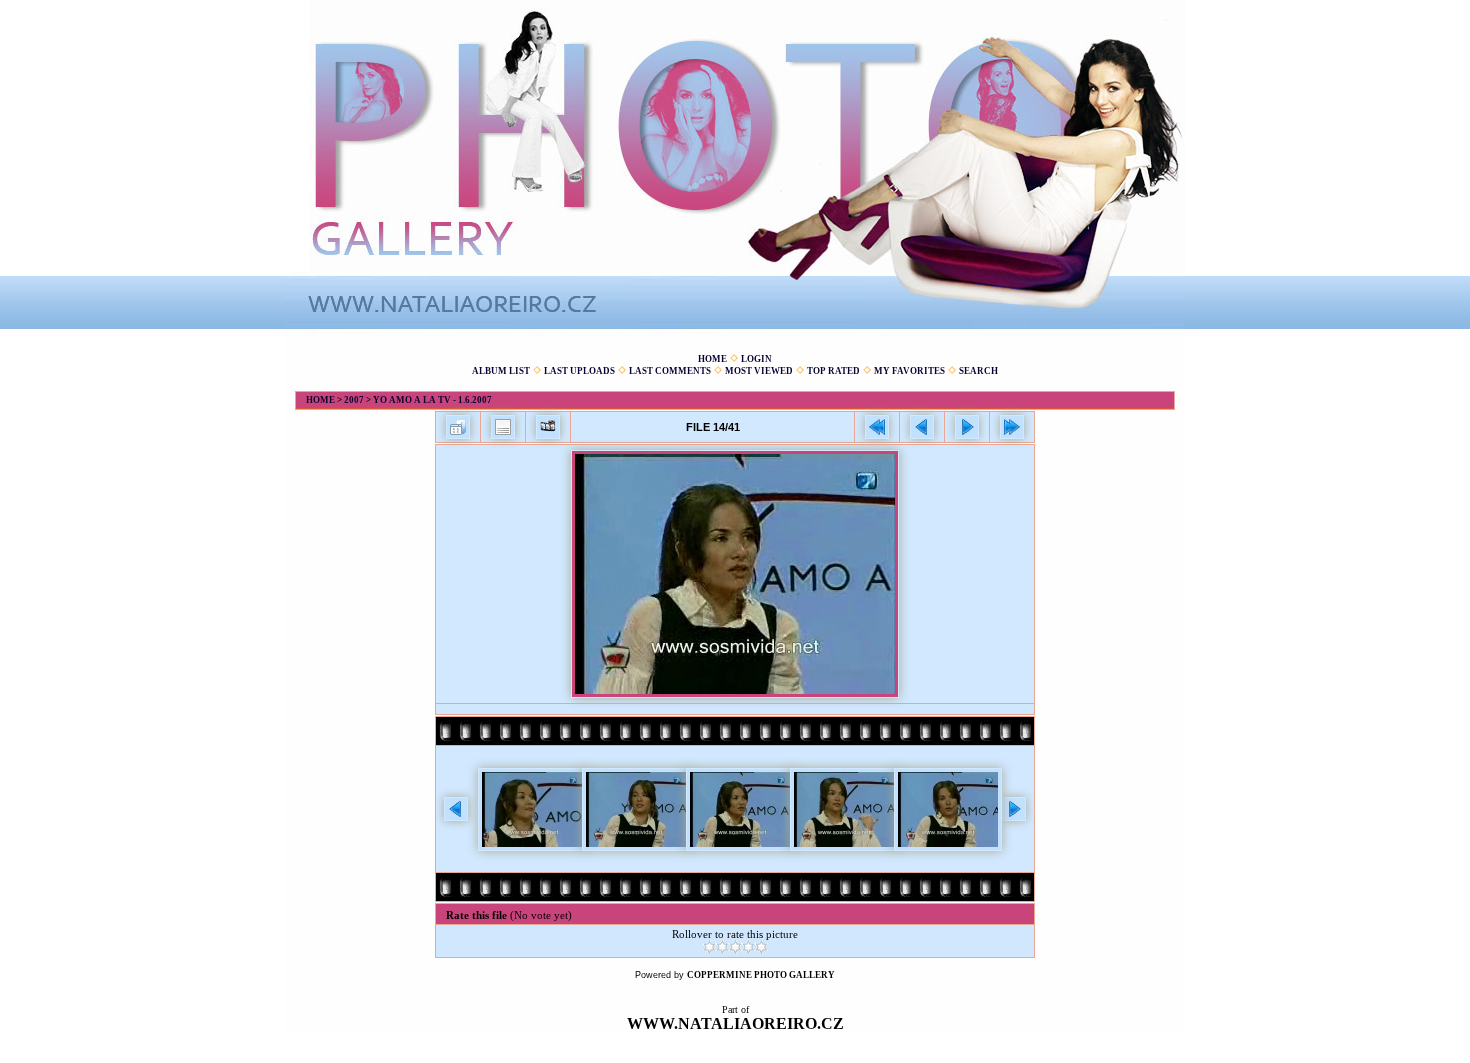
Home (712, 359)
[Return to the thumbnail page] (458, 427)
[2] (722, 947)
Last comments (670, 371)
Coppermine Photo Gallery (761, 975)
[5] (761, 947)
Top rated (833, 371)
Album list (501, 371)
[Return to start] (877, 427)
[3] (735, 947)
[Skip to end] (1012, 427)
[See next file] (967, 427)
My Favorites (909, 371)
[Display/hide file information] (503, 427)
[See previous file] (922, 427)
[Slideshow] (548, 427)
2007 (354, 400)
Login (756, 359)
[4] (748, 947)
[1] (709, 947)
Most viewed (759, 371)
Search (978, 371)
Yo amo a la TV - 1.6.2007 (432, 400)
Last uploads (579, 371)
